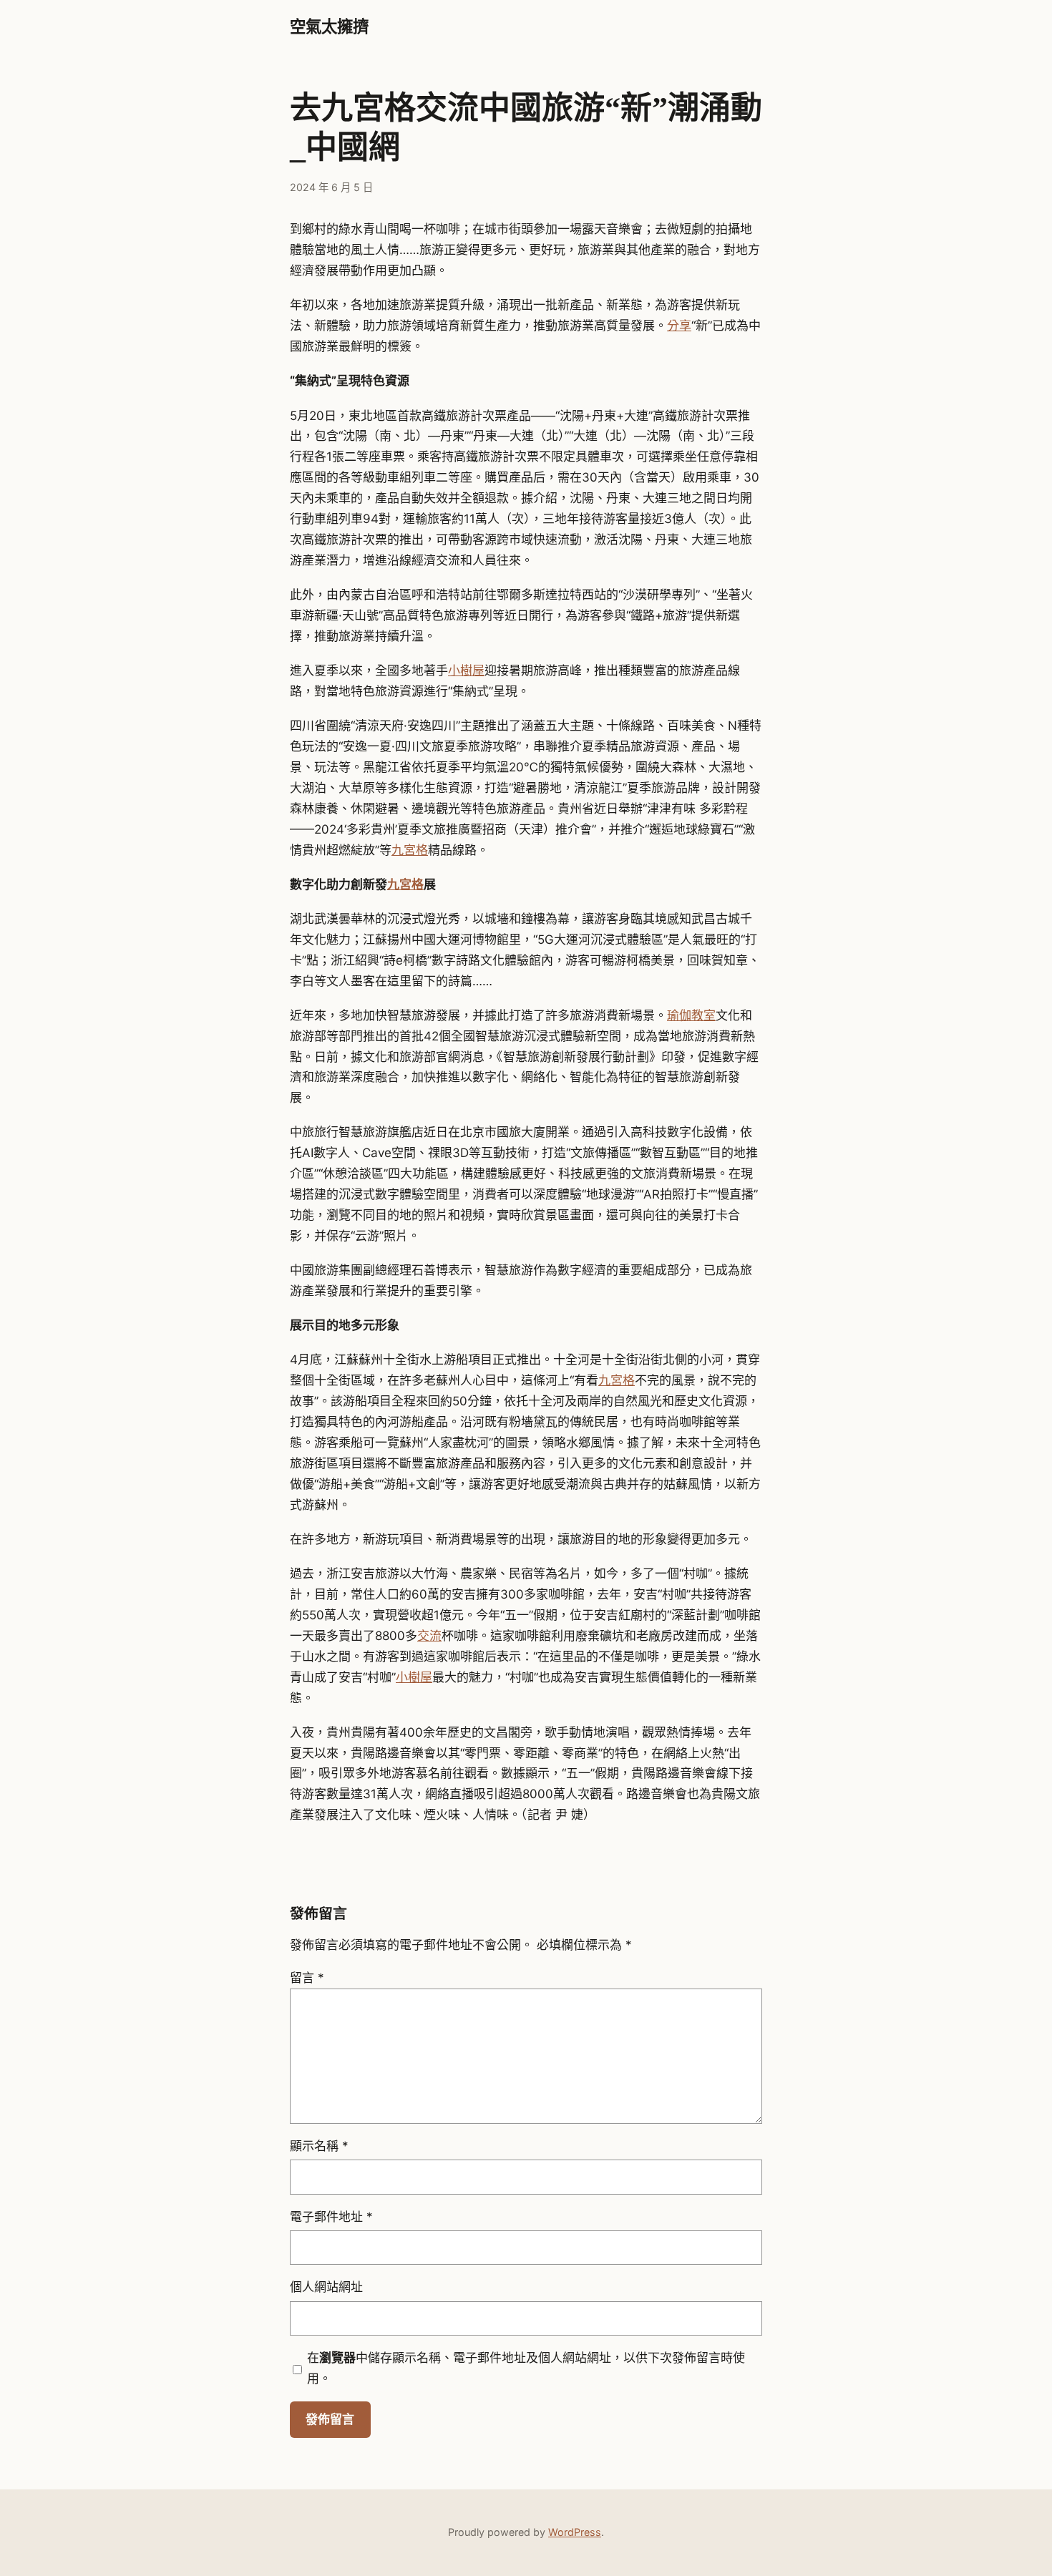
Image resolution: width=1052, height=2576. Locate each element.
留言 (307, 1978)
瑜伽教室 (691, 1015)
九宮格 (410, 850)
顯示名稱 (319, 2146)
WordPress (575, 2532)
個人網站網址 (326, 2287)
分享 (679, 326)
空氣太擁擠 (329, 27)
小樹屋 (466, 670)
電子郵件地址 (331, 2217)
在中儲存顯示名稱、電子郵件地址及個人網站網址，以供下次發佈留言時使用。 (526, 2368)
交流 (429, 1636)
